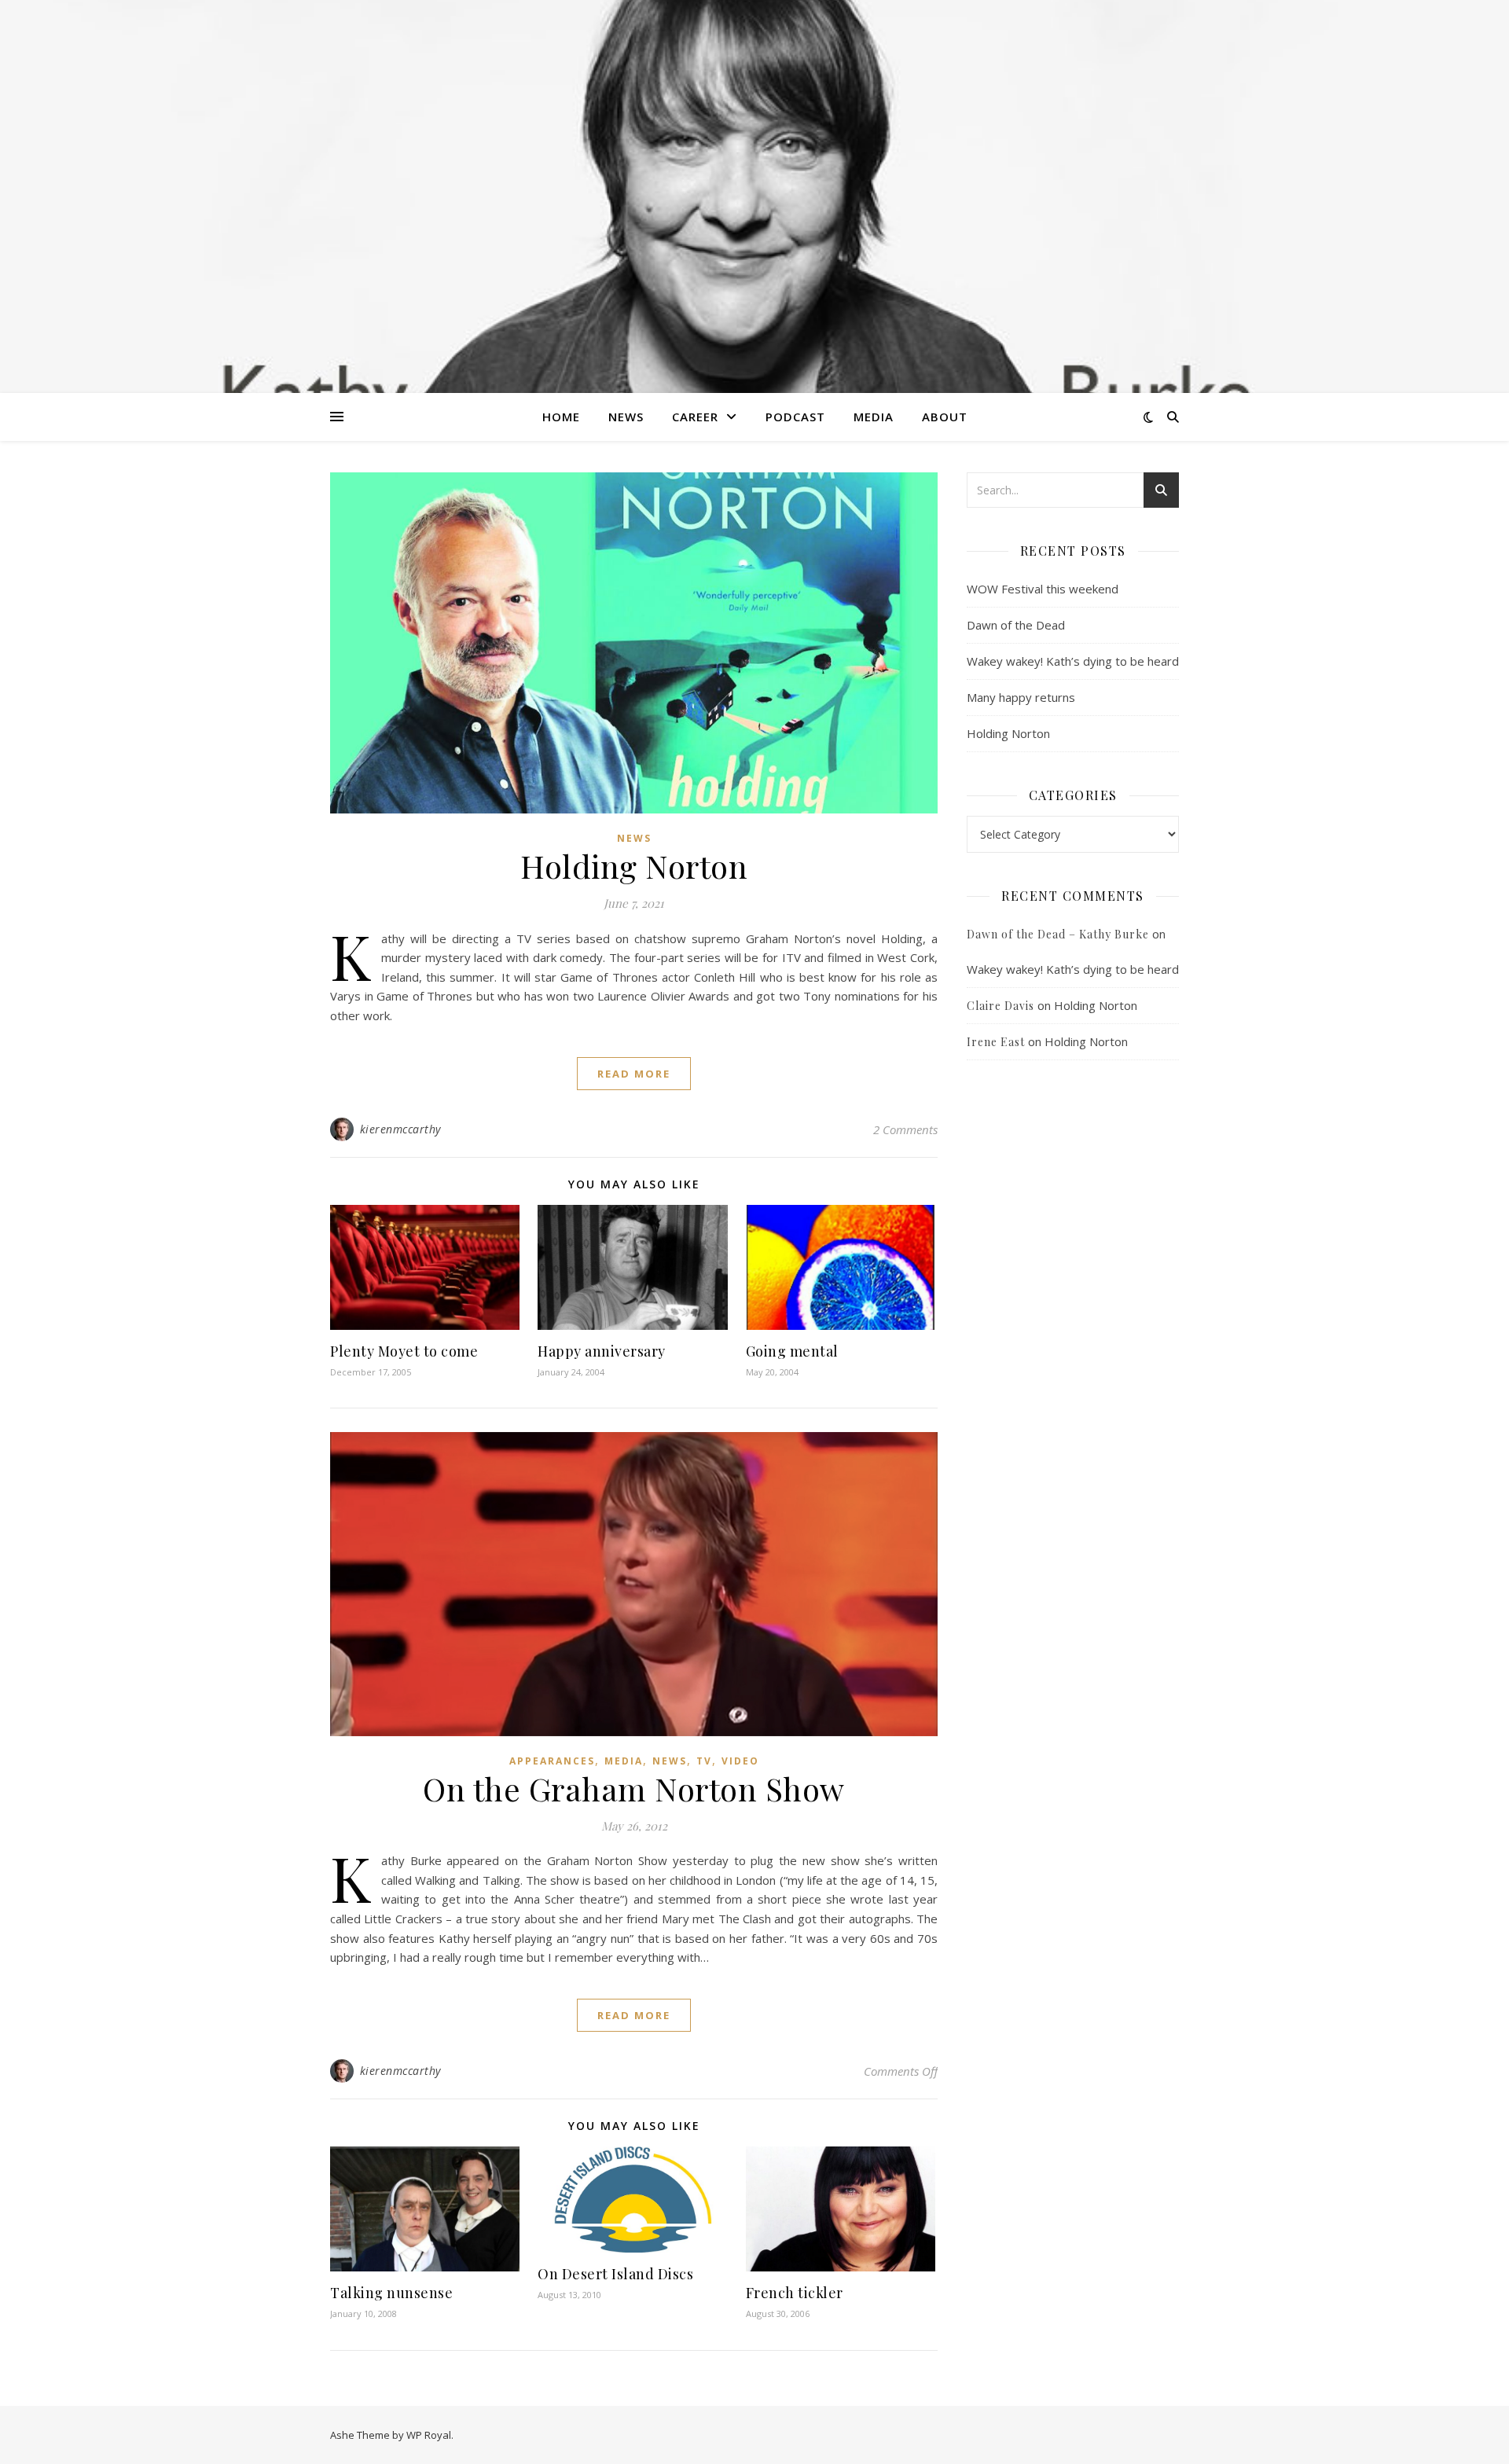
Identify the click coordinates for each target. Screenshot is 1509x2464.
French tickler (795, 2293)
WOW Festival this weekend (1043, 589)
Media (874, 417)
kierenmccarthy (400, 1129)
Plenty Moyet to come (404, 1351)
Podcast (795, 417)
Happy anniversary (602, 1351)
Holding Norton (634, 866)
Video (740, 1761)
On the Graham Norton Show (634, 1788)
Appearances (552, 1761)
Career (695, 417)
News (626, 417)
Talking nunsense (391, 2293)
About (945, 417)
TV (704, 1761)
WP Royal (429, 2435)
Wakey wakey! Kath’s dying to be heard (1073, 661)
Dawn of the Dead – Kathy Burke (1058, 934)
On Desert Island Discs (615, 2274)
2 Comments (905, 1129)
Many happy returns (1021, 697)
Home (561, 417)
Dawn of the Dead (1016, 625)
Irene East (996, 1042)
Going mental (792, 1351)
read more (634, 1074)
